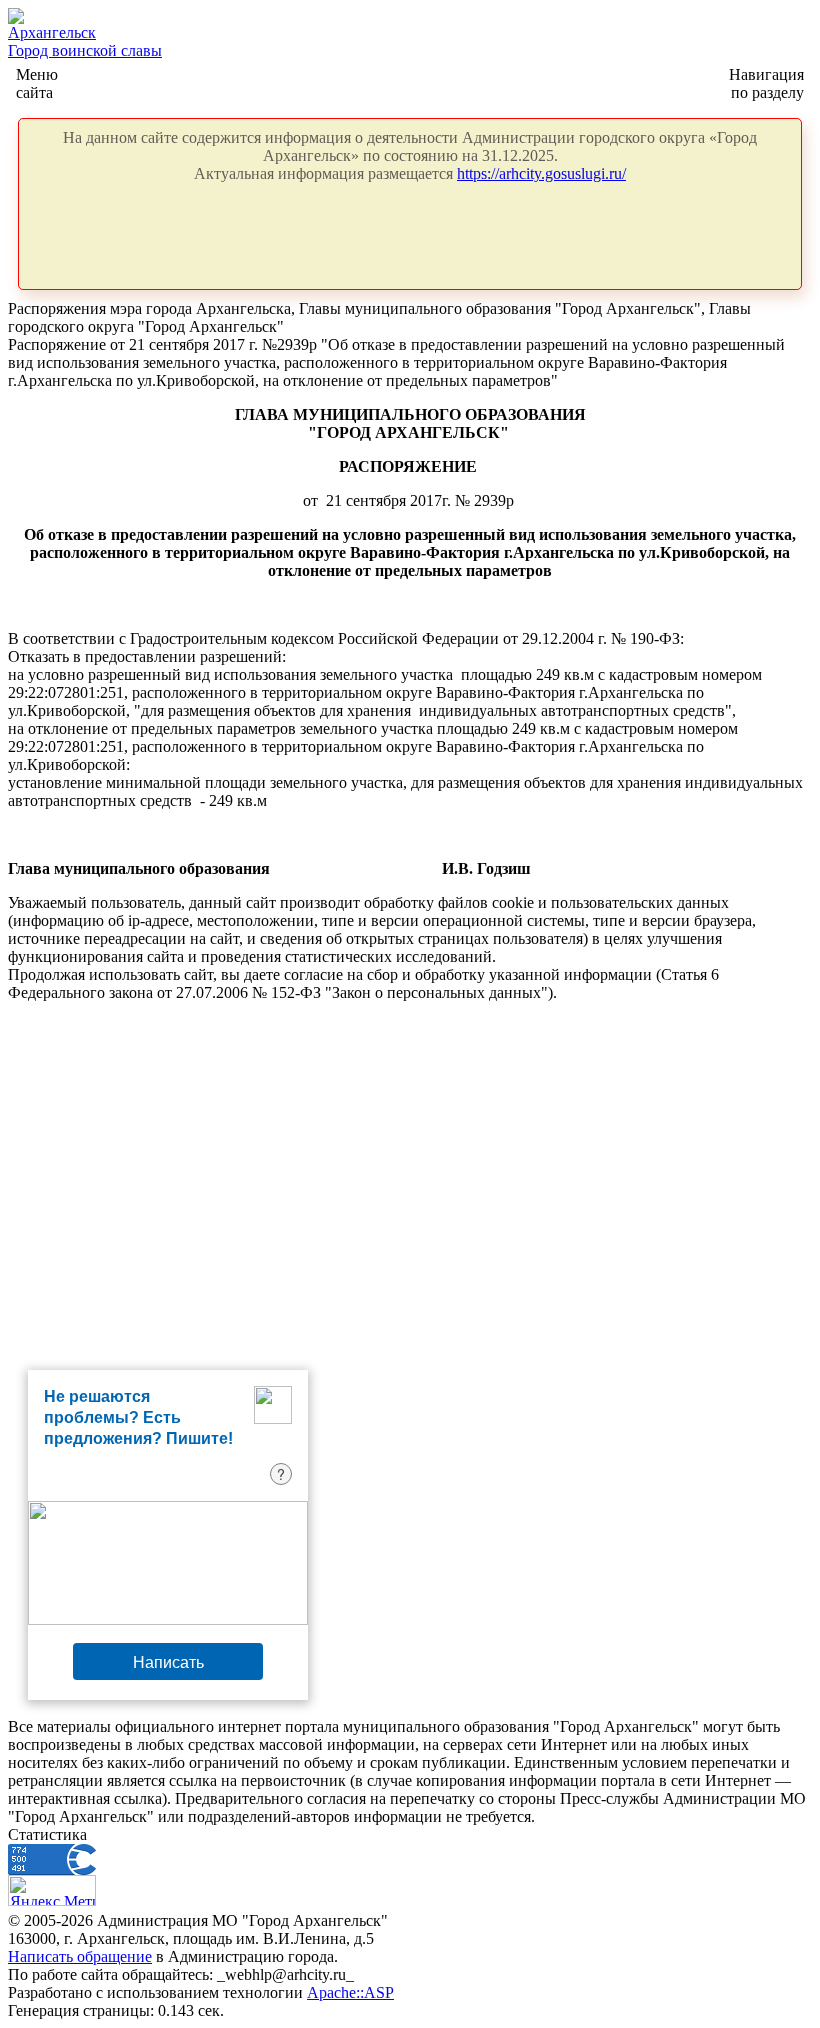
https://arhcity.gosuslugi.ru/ (541, 173)
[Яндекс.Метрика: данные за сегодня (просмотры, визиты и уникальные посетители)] (52, 1890)
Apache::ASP (350, 1992)
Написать (168, 1661)
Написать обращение (80, 1956)
